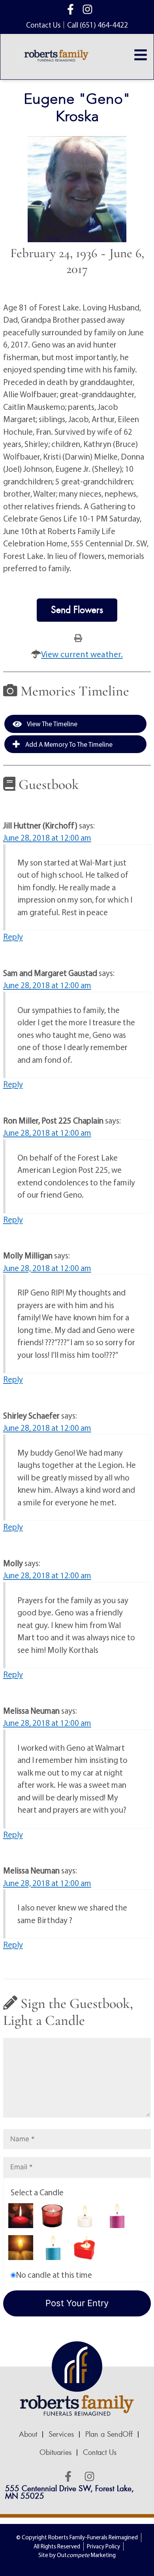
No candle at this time (54, 2275)
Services (61, 2434)
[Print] (78, 637)
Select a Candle (37, 2192)
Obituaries (55, 2453)
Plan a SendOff (109, 2434)
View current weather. (82, 654)
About (28, 2434)
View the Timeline (52, 724)
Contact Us (100, 2453)
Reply (13, 937)
